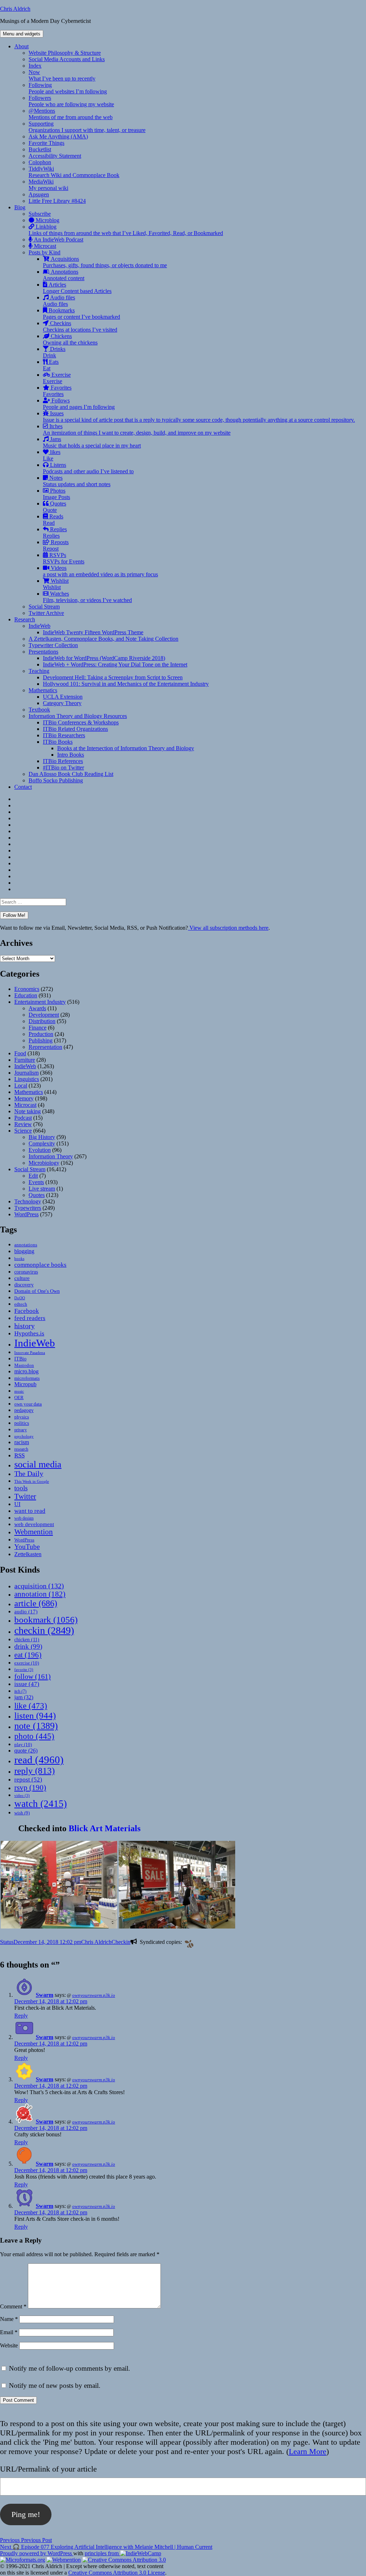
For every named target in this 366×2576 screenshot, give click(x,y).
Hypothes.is (29, 1333)
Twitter (25, 1496)
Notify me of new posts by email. (55, 2386)
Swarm (44, 1995)
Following (68, 88)
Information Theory (51, 1156)
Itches (137, 429)
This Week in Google (32, 1481)
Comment (13, 2306)
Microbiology (44, 1163)
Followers (71, 101)
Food (20, 1053)
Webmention (34, 1532)
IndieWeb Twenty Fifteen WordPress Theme (93, 632)
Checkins (80, 326)
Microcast (44, 246)
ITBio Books (58, 742)
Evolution (40, 1150)
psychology (24, 1436)
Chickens (70, 339)
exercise (27, 1663)
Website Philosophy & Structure (65, 53)
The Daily (29, 1474)
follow (33, 1676)
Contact (23, 787)
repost (28, 1779)
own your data (28, 1404)
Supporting (87, 127)
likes (52, 455)
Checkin (121, 1942)
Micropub (25, 1384)
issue (27, 1684)
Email (9, 2332)
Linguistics (27, 1079)
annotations (26, 1245)
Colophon (40, 162)
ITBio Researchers (64, 735)
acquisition (39, 1586)
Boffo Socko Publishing (56, 780)
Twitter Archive (46, 613)
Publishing (41, 1040)
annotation (40, 1594)
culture (22, 1278)
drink (28, 1646)
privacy (21, 1430)
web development (34, 1524)
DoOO (20, 1298)
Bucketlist (40, 149)
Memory (24, 1098)
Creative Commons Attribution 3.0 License (117, 2573)
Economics (27, 989)
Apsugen (39, 194)
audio (26, 1612)
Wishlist (56, 584)
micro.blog (26, 1371)
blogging (24, 1251)
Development (44, 1015)
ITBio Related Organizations (75, 729)
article (36, 1603)
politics (22, 1423)
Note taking (28, 1111)
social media (38, 1464)
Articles (77, 288)
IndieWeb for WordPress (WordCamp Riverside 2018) (104, 658)
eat (28, 1655)
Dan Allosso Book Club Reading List (71, 774)
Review (23, 1124)
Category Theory (62, 703)
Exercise (57, 378)
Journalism (26, 1073)
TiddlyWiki (74, 172)
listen (35, 1715)
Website (9, 2345)
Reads (53, 520)
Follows (79, 404)
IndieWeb (39, 626)
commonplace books (40, 1265)
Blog (20, 207)
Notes (77, 481)
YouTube (27, 1547)
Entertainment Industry (40, 1002)
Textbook (39, 710)
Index (35, 66)
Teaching (39, 671)
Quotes (55, 507)
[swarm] (188, 1943)
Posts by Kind (44, 252)
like (31, 1706)
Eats (51, 365)
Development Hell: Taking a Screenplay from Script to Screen (113, 677)
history (24, 1326)
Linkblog (126, 230)
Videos (100, 571)
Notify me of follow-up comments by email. (70, 2368)
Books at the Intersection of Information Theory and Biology (126, 748)
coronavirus (26, 1272)
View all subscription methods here (228, 928)
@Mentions (71, 114)
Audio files (59, 301)
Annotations (64, 275)
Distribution (42, 1021)
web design (24, 1518)
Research (25, 619)
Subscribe (40, 214)
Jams (92, 442)
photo (34, 1736)
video (22, 1796)
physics (22, 1417)
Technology (28, 1201)
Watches (87, 597)
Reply (21, 2016)
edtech (21, 1304)
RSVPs (64, 558)
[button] (59, 1885)
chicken (27, 1640)
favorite (24, 1670)
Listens (88, 468)
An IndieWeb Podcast (58, 239)
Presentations (43, 652)
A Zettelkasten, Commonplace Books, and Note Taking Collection (103, 639)
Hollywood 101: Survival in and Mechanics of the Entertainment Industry (126, 684)
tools (21, 1488)
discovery (24, 1285)
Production (41, 1034)
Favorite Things (46, 143)
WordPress (26, 1214)
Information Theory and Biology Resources (78, 716)
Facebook (27, 1311)
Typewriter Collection (53, 645)
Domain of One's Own (37, 1291)
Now (62, 75)
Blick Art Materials (105, 1828)
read (39, 1760)
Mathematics (43, 690)
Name (9, 2319)
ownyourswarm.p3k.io (94, 1995)
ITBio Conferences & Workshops (81, 722)
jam (24, 1697)
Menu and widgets (22, 34)
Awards (37, 1008)
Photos (56, 494)
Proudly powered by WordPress (37, 2553)
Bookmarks (81, 314)
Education (26, 995)
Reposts (56, 545)
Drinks (54, 352)
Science (23, 1131)
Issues (199, 417)
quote (26, 1751)
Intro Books (71, 755)
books (19, 1258)
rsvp (30, 1787)
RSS (19, 1455)
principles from (102, 2553)
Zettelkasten (28, 1554)
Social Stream (44, 607)
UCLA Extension (63, 697)
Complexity (42, 1143)
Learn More (308, 2451)
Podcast (23, 1118)
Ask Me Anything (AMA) (58, 136)
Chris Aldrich (15, 9)
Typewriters (28, 1208)
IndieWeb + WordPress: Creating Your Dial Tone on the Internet (115, 664)
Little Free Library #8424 (57, 201)
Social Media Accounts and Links (67, 59)
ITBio (20, 1359)
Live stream (42, 1189)
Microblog (47, 220)
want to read (30, 1511)
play (23, 1744)
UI (17, 1504)
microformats (27, 1378)
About (21, 46)
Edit (33, 1176)
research (21, 1449)
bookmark (46, 1620)
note (36, 1726)
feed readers (30, 1318)
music (19, 1391)
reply (34, 1771)
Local (21, 1086)
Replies (55, 532)
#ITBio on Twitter (63, 768)
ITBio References (63, 761)
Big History (42, 1137)
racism (22, 1442)
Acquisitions (105, 262)
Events (36, 1182)
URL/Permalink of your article (48, 2469)
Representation (45, 1047)
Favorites (57, 391)
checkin (44, 1630)
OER (19, 1397)
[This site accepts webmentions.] (64, 2560)
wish (22, 1813)
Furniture (25, 1060)
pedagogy (24, 1410)
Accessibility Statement (55, 156)
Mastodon (24, 1365)
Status (7, 1942)
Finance (38, 1028)
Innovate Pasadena (30, 1353)
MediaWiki (48, 185)
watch (41, 1804)
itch (20, 1691)
